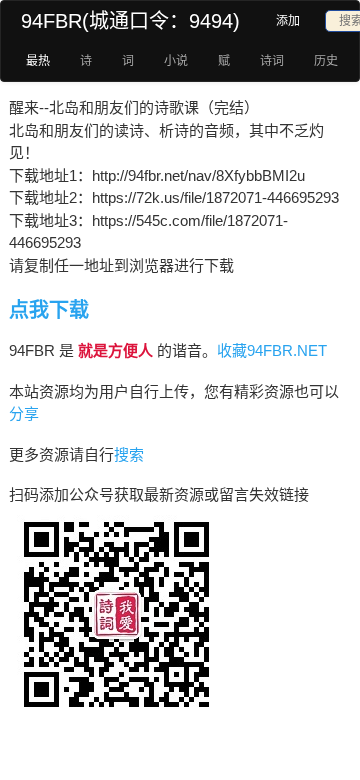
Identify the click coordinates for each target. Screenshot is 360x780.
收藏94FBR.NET (272, 350)
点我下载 (49, 310)
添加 (288, 21)
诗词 (272, 61)
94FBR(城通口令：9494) (130, 21)
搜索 (129, 454)
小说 (176, 61)
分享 (24, 413)
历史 (326, 61)
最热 (38, 61)
